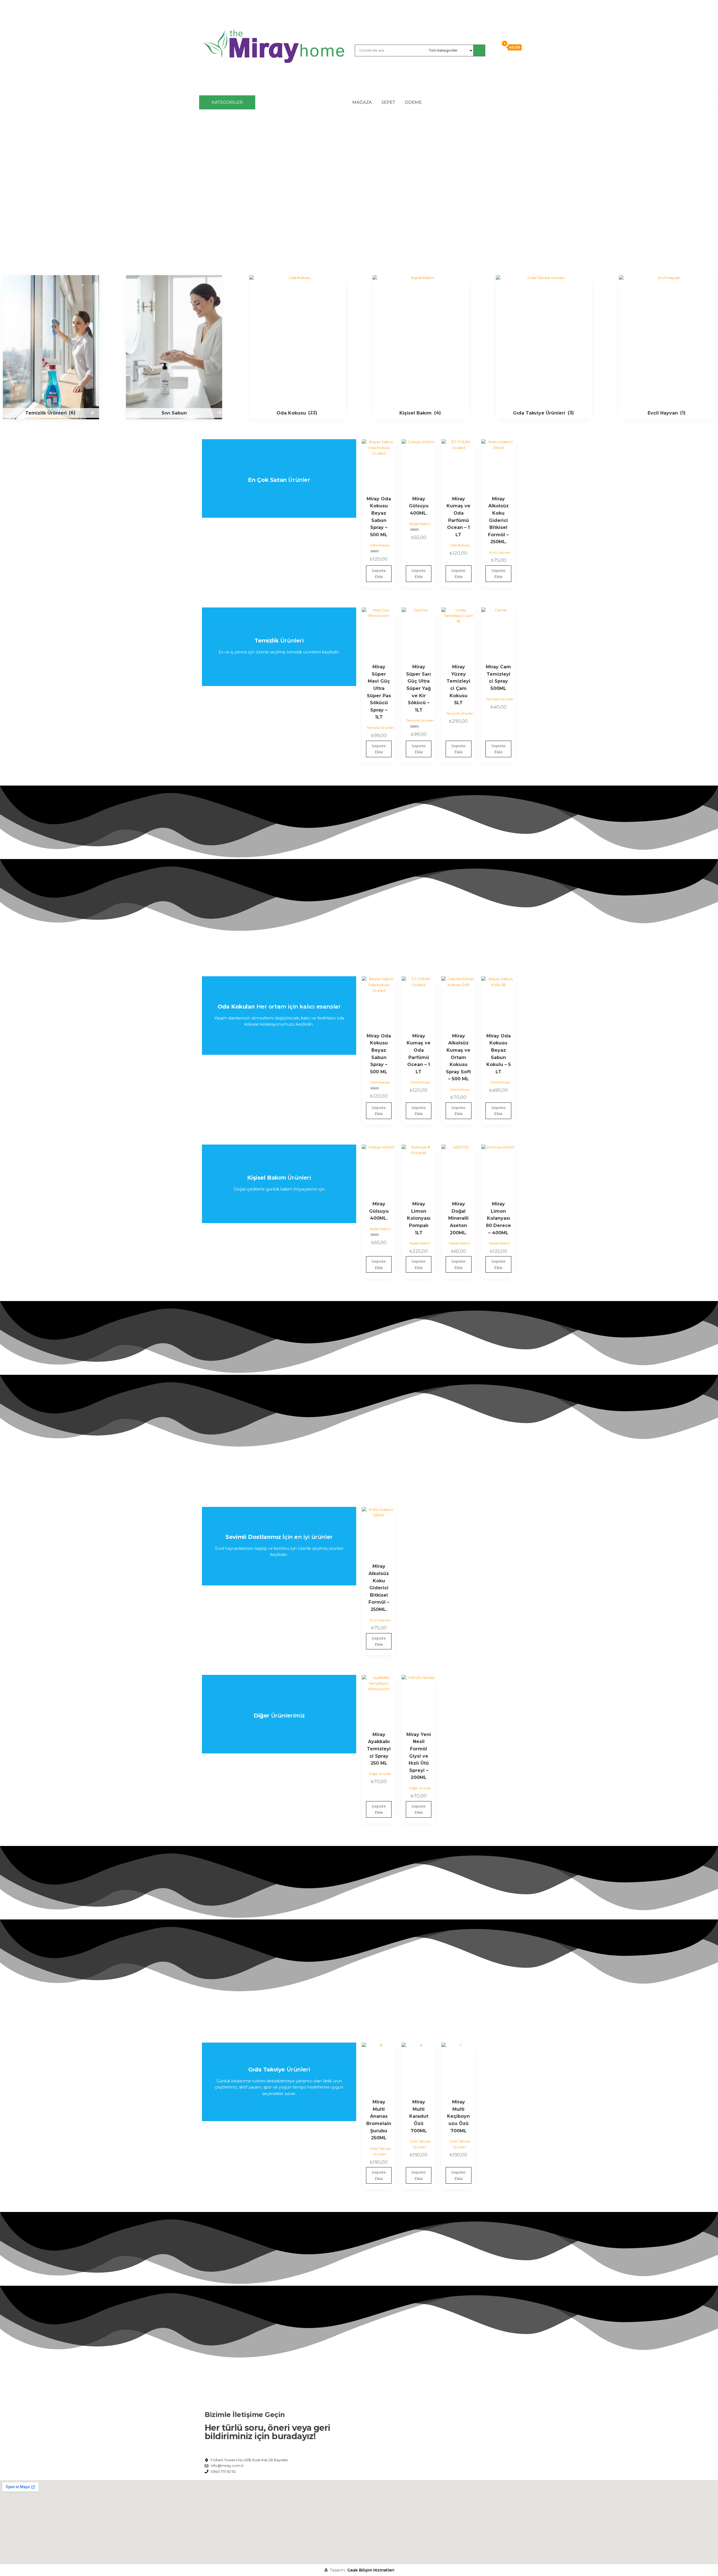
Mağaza (362, 102)
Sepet (388, 102)
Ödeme (413, 102)
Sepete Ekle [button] (379, 574)
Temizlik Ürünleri (380, 728)
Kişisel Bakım (420, 524)
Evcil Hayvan (500, 552)
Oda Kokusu (380, 545)
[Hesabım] (494, 47)
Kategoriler (227, 102)
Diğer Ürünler (380, 1774)
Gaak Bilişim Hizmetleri (371, 2570)
